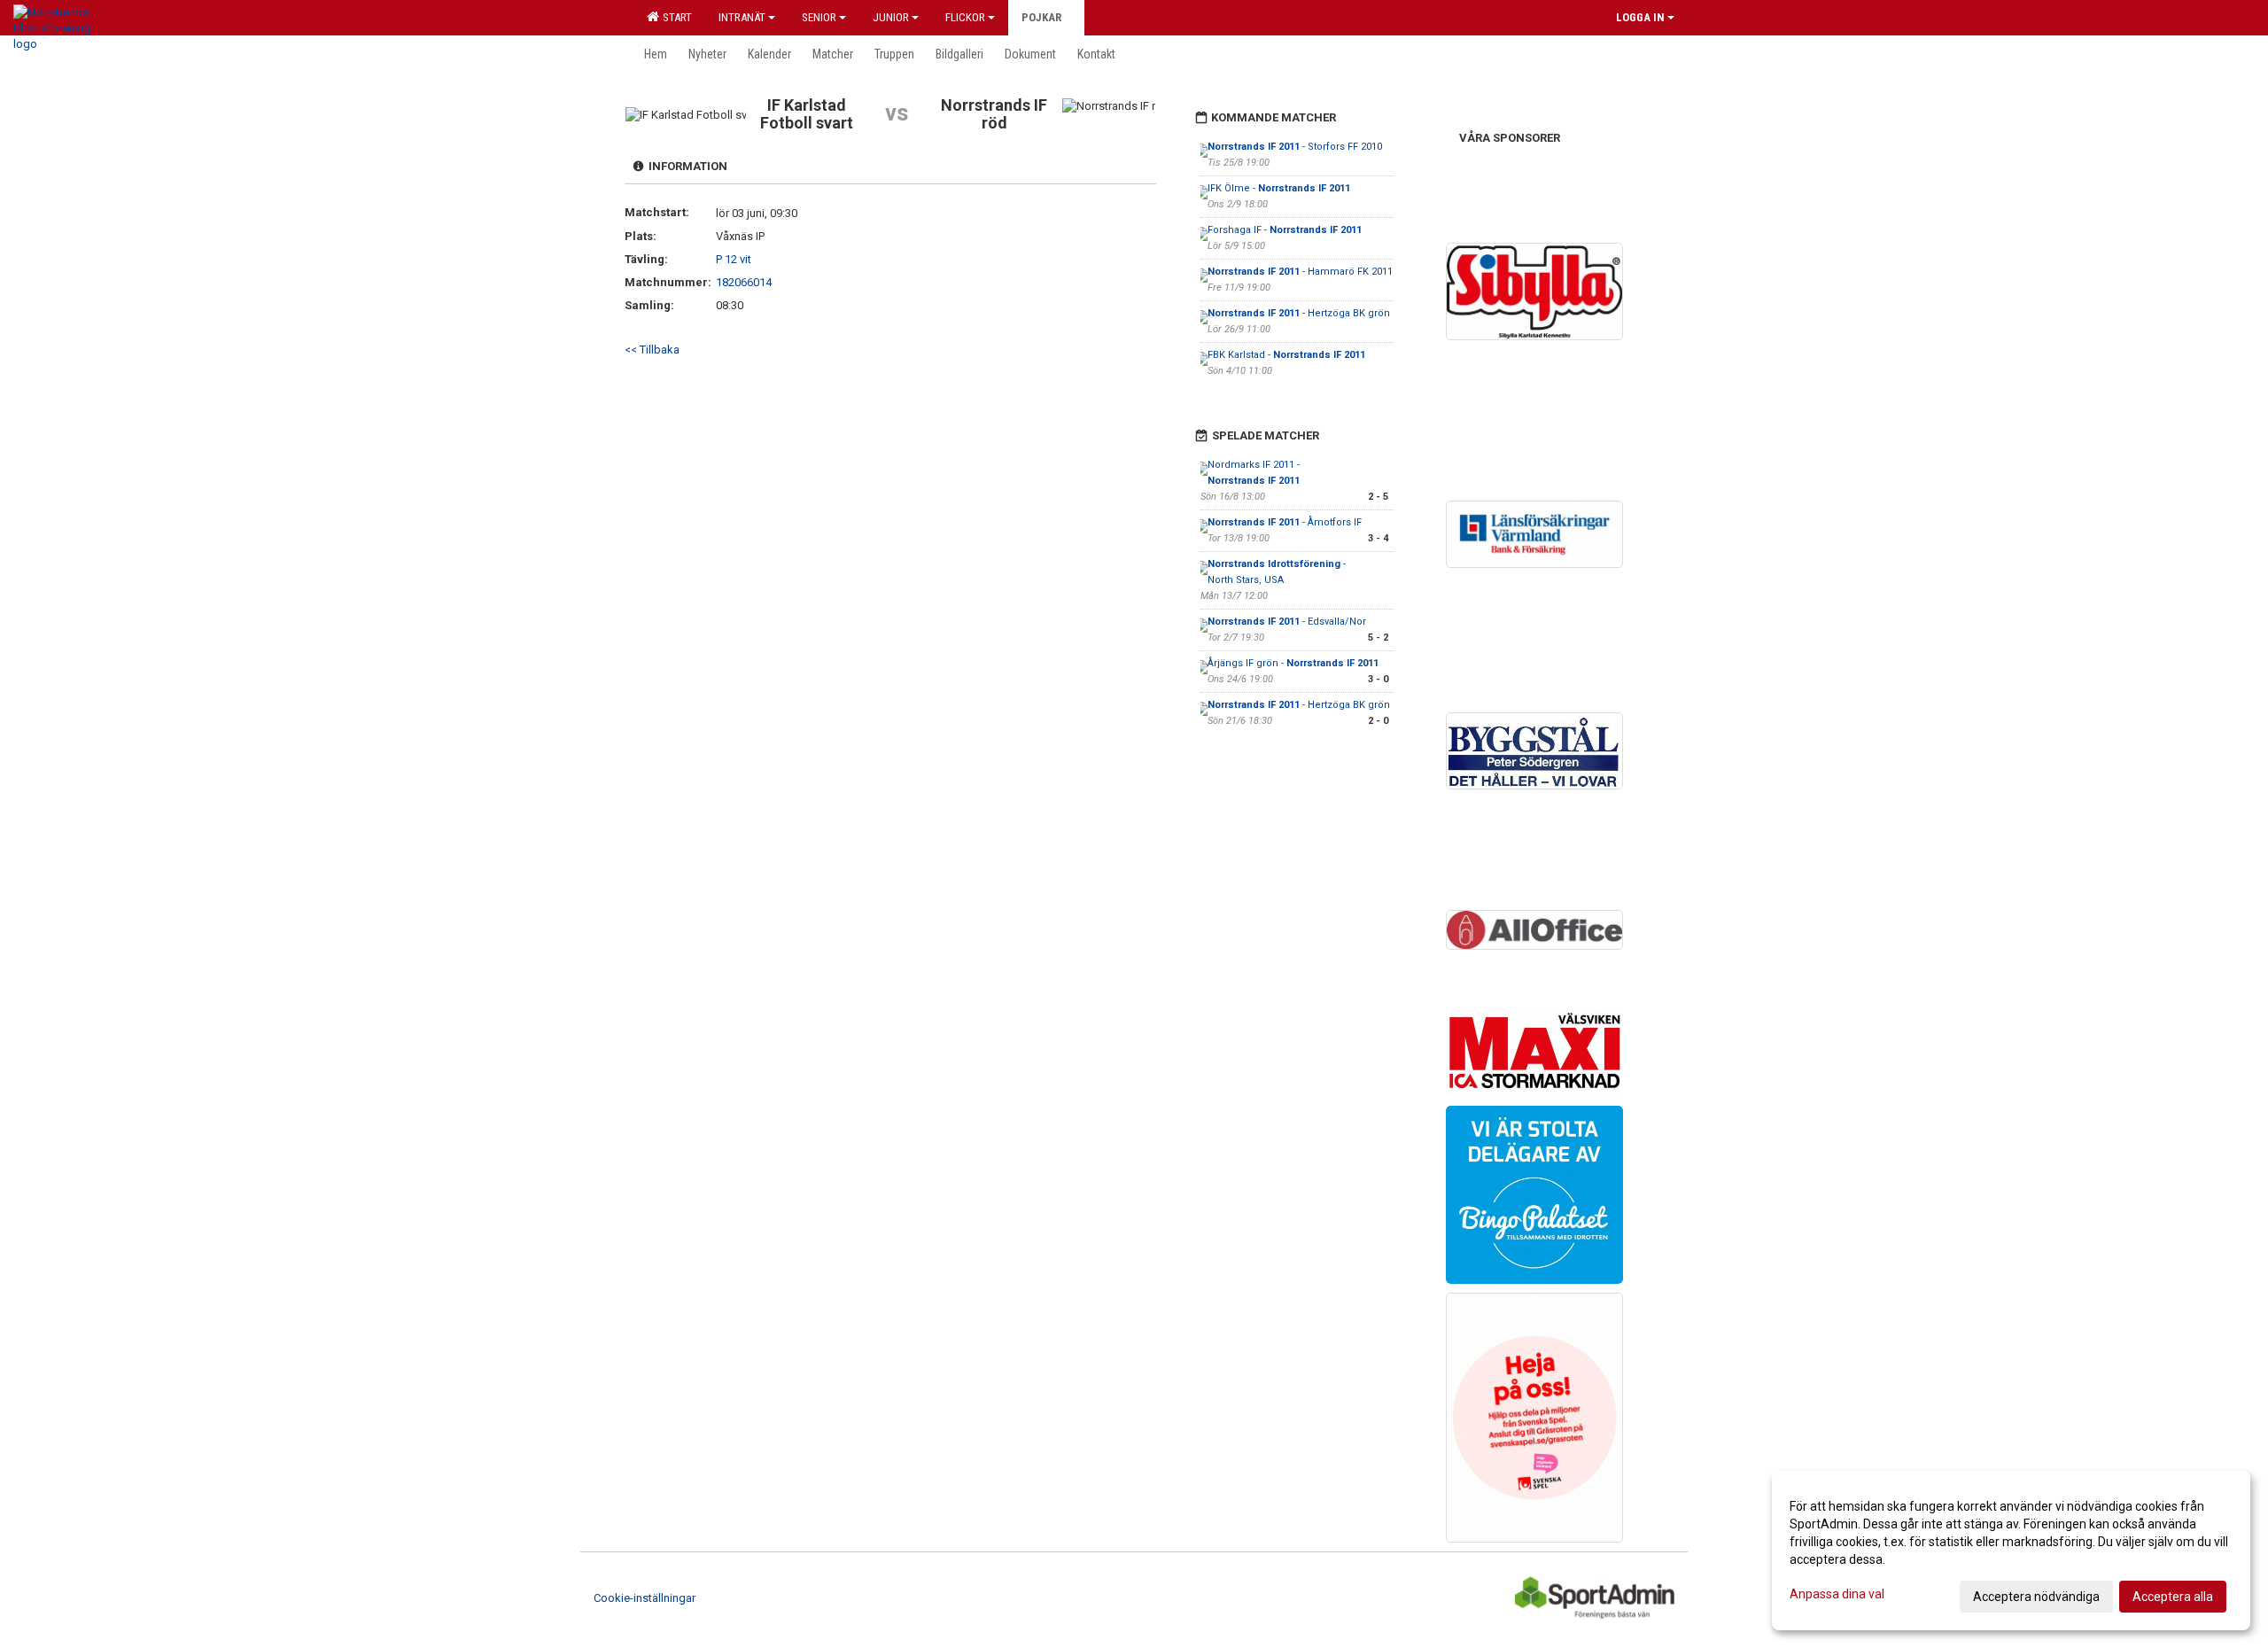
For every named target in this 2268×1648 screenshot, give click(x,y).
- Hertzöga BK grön (1299, 313)
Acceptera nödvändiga (2036, 1597)
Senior (819, 17)
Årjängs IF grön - (1293, 663)
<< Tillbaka (652, 350)
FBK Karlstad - (1286, 355)
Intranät (742, 17)
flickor (965, 17)
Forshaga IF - (1285, 230)
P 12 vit (734, 259)
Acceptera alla (2173, 1597)
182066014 (744, 282)
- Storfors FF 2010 (1295, 147)
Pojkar (1041, 17)
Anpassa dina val (1837, 1594)
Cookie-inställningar (645, 1598)
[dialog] (2011, 1551)
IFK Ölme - (1279, 188)
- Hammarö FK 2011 (1300, 272)
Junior (891, 17)
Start (675, 17)
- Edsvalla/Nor (1287, 622)
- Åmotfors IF (1285, 522)
